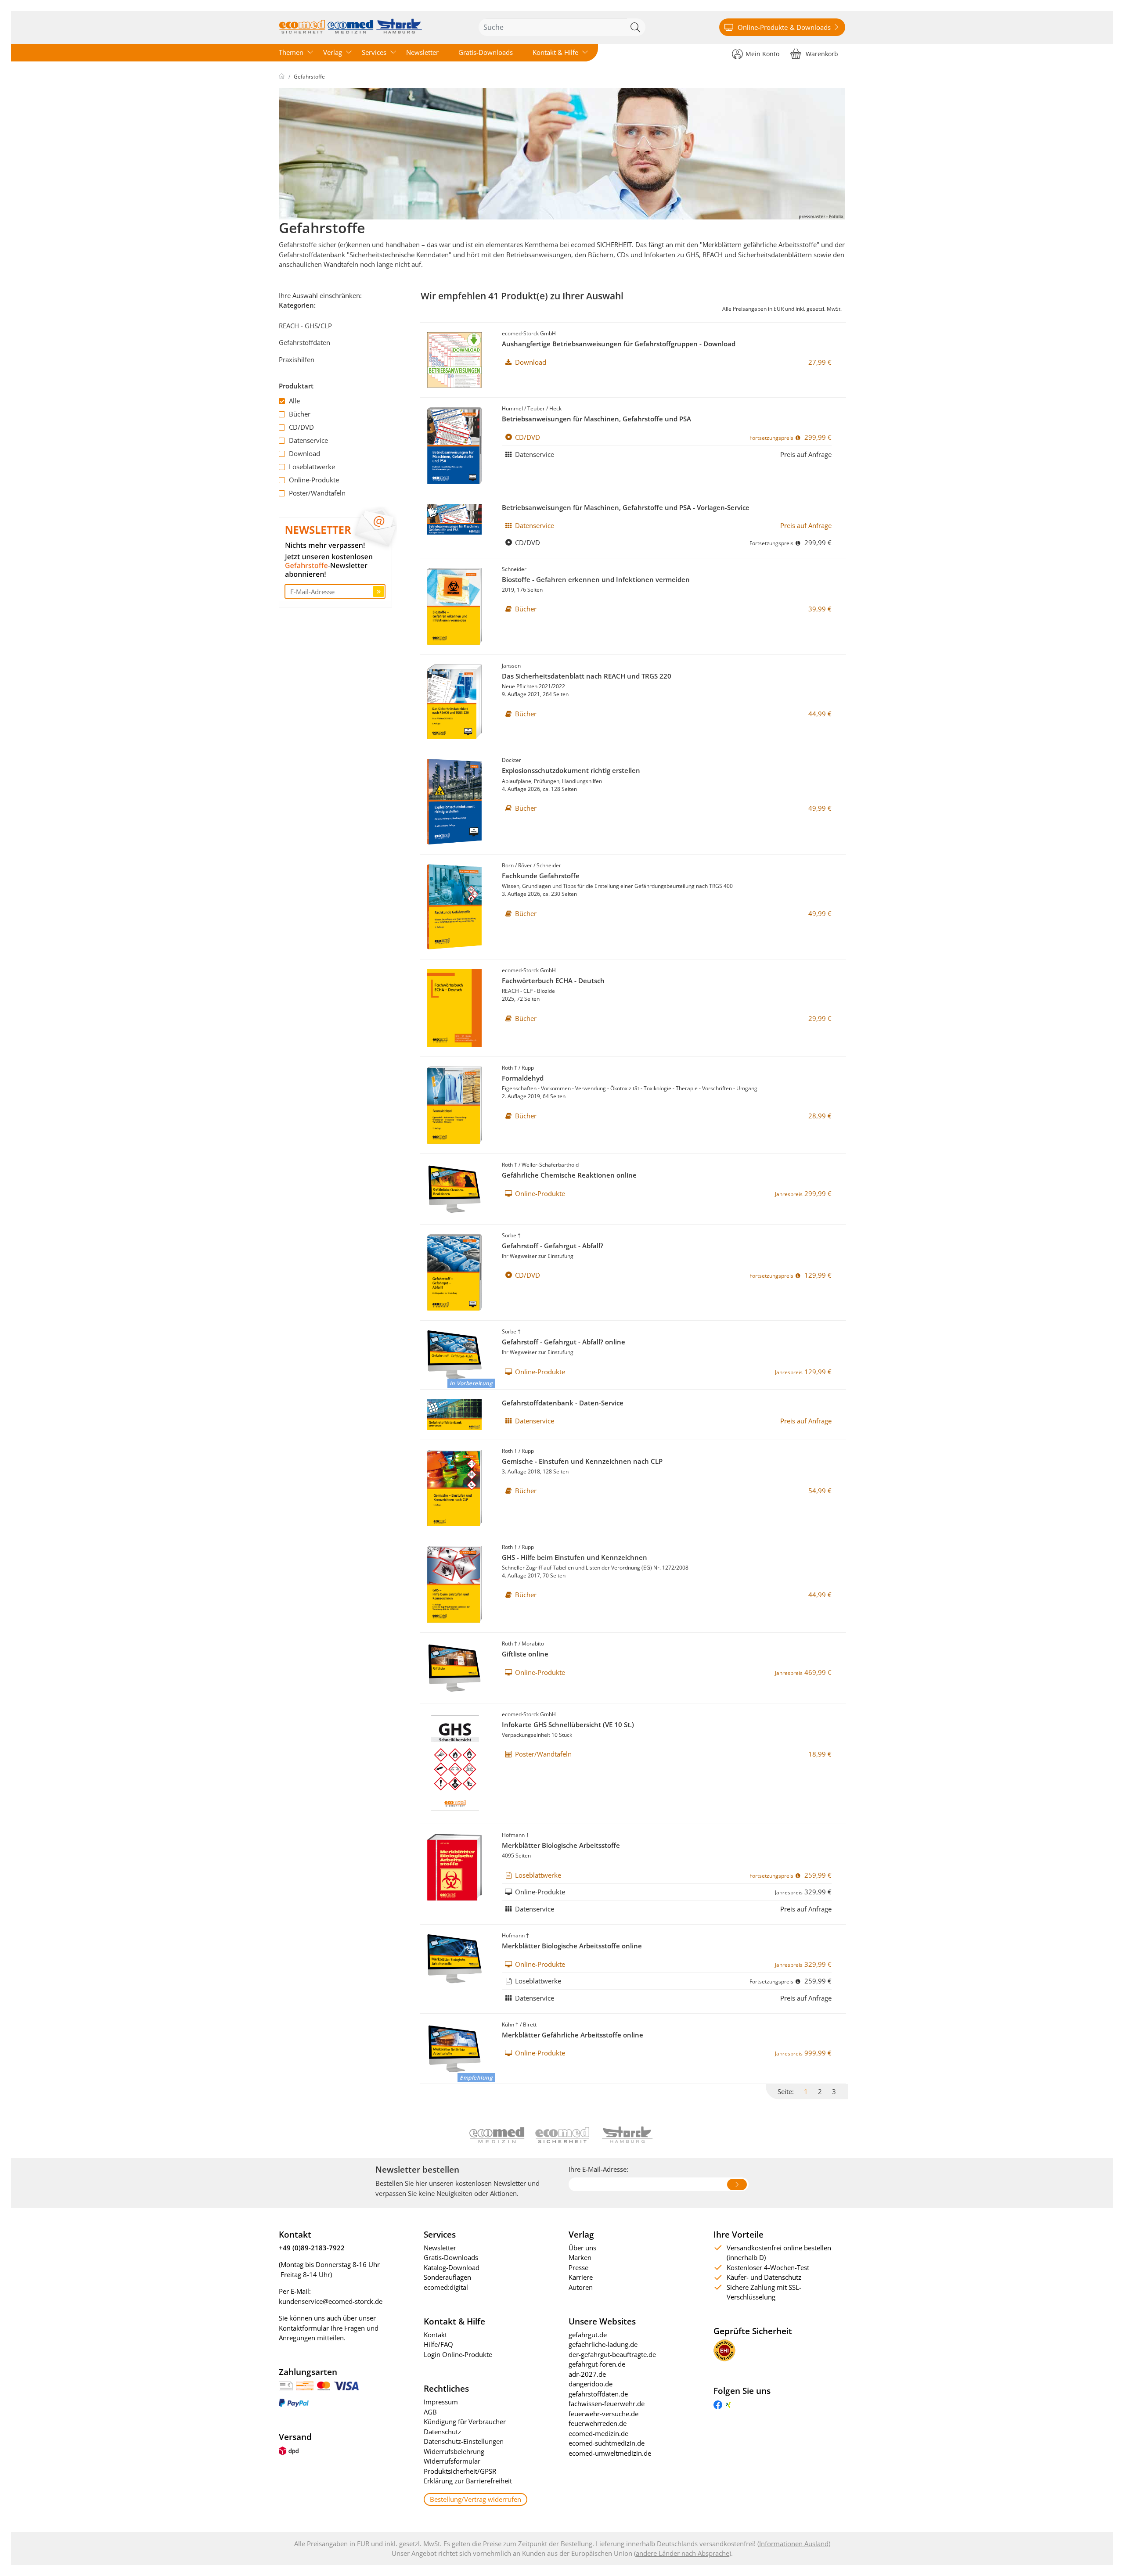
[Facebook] (718, 2404)
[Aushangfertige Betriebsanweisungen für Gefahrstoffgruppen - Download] (455, 360)
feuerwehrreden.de (598, 2423)
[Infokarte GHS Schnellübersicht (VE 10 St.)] (455, 1764)
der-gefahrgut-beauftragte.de (612, 2354)
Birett (530, 2025)
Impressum (441, 2402)
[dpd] (289, 2450)
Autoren (581, 2287)
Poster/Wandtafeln (317, 493)
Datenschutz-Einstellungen (464, 2441)
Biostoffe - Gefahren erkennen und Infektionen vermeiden (596, 579)
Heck (555, 408)
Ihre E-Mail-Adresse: (598, 2169)
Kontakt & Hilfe (555, 52)
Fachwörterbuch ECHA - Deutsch (553, 981)
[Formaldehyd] (455, 1105)
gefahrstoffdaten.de (598, 2394)
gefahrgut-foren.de (597, 2364)
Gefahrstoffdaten (304, 342)
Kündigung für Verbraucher (465, 2422)
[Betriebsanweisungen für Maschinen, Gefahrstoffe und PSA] (455, 446)
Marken (580, 2257)
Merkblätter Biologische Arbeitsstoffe (561, 1845)
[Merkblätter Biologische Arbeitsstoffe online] (455, 1959)
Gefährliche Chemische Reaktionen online (569, 1175)
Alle (294, 401)
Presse (578, 2267)
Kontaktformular (304, 2328)
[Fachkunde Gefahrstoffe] (455, 907)
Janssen (511, 666)
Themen (291, 52)
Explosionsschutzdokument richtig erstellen (571, 770)
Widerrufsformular (452, 2461)
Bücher (300, 414)
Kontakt (435, 2335)
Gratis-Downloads (486, 52)
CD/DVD (301, 427)
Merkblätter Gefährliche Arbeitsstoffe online (573, 2035)
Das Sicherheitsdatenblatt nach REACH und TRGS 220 (587, 676)
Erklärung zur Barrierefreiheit (468, 2481)
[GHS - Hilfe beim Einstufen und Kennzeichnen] (455, 1584)
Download (304, 453)
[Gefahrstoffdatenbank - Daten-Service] (455, 1415)
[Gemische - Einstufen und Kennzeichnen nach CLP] (455, 1488)
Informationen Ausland (794, 2544)
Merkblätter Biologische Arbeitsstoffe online (572, 1946)
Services (374, 52)
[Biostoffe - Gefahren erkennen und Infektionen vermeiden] (455, 606)
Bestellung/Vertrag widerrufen (476, 2499)
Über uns (582, 2248)
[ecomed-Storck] (351, 27)
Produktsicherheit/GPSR (460, 2471)
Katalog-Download (452, 2267)
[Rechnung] (286, 2385)
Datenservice (308, 440)
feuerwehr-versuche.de (603, 2414)
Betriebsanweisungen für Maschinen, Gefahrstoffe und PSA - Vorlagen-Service (626, 507)
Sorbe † (511, 1235)
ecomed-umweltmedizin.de (610, 2453)
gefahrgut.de (588, 2335)
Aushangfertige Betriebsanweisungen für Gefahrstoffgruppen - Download (619, 344)
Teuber (536, 408)
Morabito (533, 1644)
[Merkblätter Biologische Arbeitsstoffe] (455, 1867)
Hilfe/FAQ (438, 2344)
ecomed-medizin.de (598, 2433)
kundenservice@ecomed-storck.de (331, 2301)
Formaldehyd (523, 1078)
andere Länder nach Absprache (683, 2553)
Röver (525, 865)
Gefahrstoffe (309, 77)
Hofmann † (515, 1835)
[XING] (728, 2404)
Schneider (514, 569)
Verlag (333, 52)
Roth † (510, 1068)
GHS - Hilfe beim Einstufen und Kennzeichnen (575, 1557)
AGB (430, 2412)
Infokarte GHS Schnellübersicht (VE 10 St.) (568, 1725)
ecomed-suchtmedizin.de (607, 2443)
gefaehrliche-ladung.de (603, 2344)
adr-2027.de (587, 2374)
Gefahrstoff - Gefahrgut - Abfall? (553, 1246)
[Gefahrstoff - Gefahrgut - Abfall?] (455, 1272)
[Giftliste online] (455, 1668)
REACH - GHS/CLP (305, 326)
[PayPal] (294, 2402)
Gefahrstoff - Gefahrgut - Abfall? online (564, 1342)
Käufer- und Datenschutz (764, 2277)
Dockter (512, 760)
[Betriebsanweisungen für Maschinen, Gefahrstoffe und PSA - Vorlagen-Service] (455, 519)
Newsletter (422, 52)
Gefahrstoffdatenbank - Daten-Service (563, 1403)
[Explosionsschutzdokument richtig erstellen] (455, 802)
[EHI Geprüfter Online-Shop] (724, 2350)
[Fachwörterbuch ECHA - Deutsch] (455, 1008)
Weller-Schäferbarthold (550, 1165)
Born (508, 865)
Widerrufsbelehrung (454, 2451)
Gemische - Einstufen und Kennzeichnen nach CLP (582, 1461)
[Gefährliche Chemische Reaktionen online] (455, 1189)
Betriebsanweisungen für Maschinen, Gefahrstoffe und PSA (596, 419)
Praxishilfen (297, 359)
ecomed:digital (446, 2287)
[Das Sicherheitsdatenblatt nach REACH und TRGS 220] (455, 702)
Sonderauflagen (447, 2277)
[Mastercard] (324, 2385)
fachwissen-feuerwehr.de (607, 2404)
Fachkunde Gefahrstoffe (541, 876)
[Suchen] (636, 27)
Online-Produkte (314, 480)
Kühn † (510, 2025)
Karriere (581, 2277)
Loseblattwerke (312, 467)
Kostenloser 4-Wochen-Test (768, 2267)
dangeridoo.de (591, 2384)
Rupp (528, 1068)
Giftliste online (525, 1654)
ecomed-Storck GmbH (529, 333)
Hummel (512, 408)
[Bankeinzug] (305, 2385)
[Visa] (346, 2385)
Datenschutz (442, 2432)
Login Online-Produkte (458, 2354)
